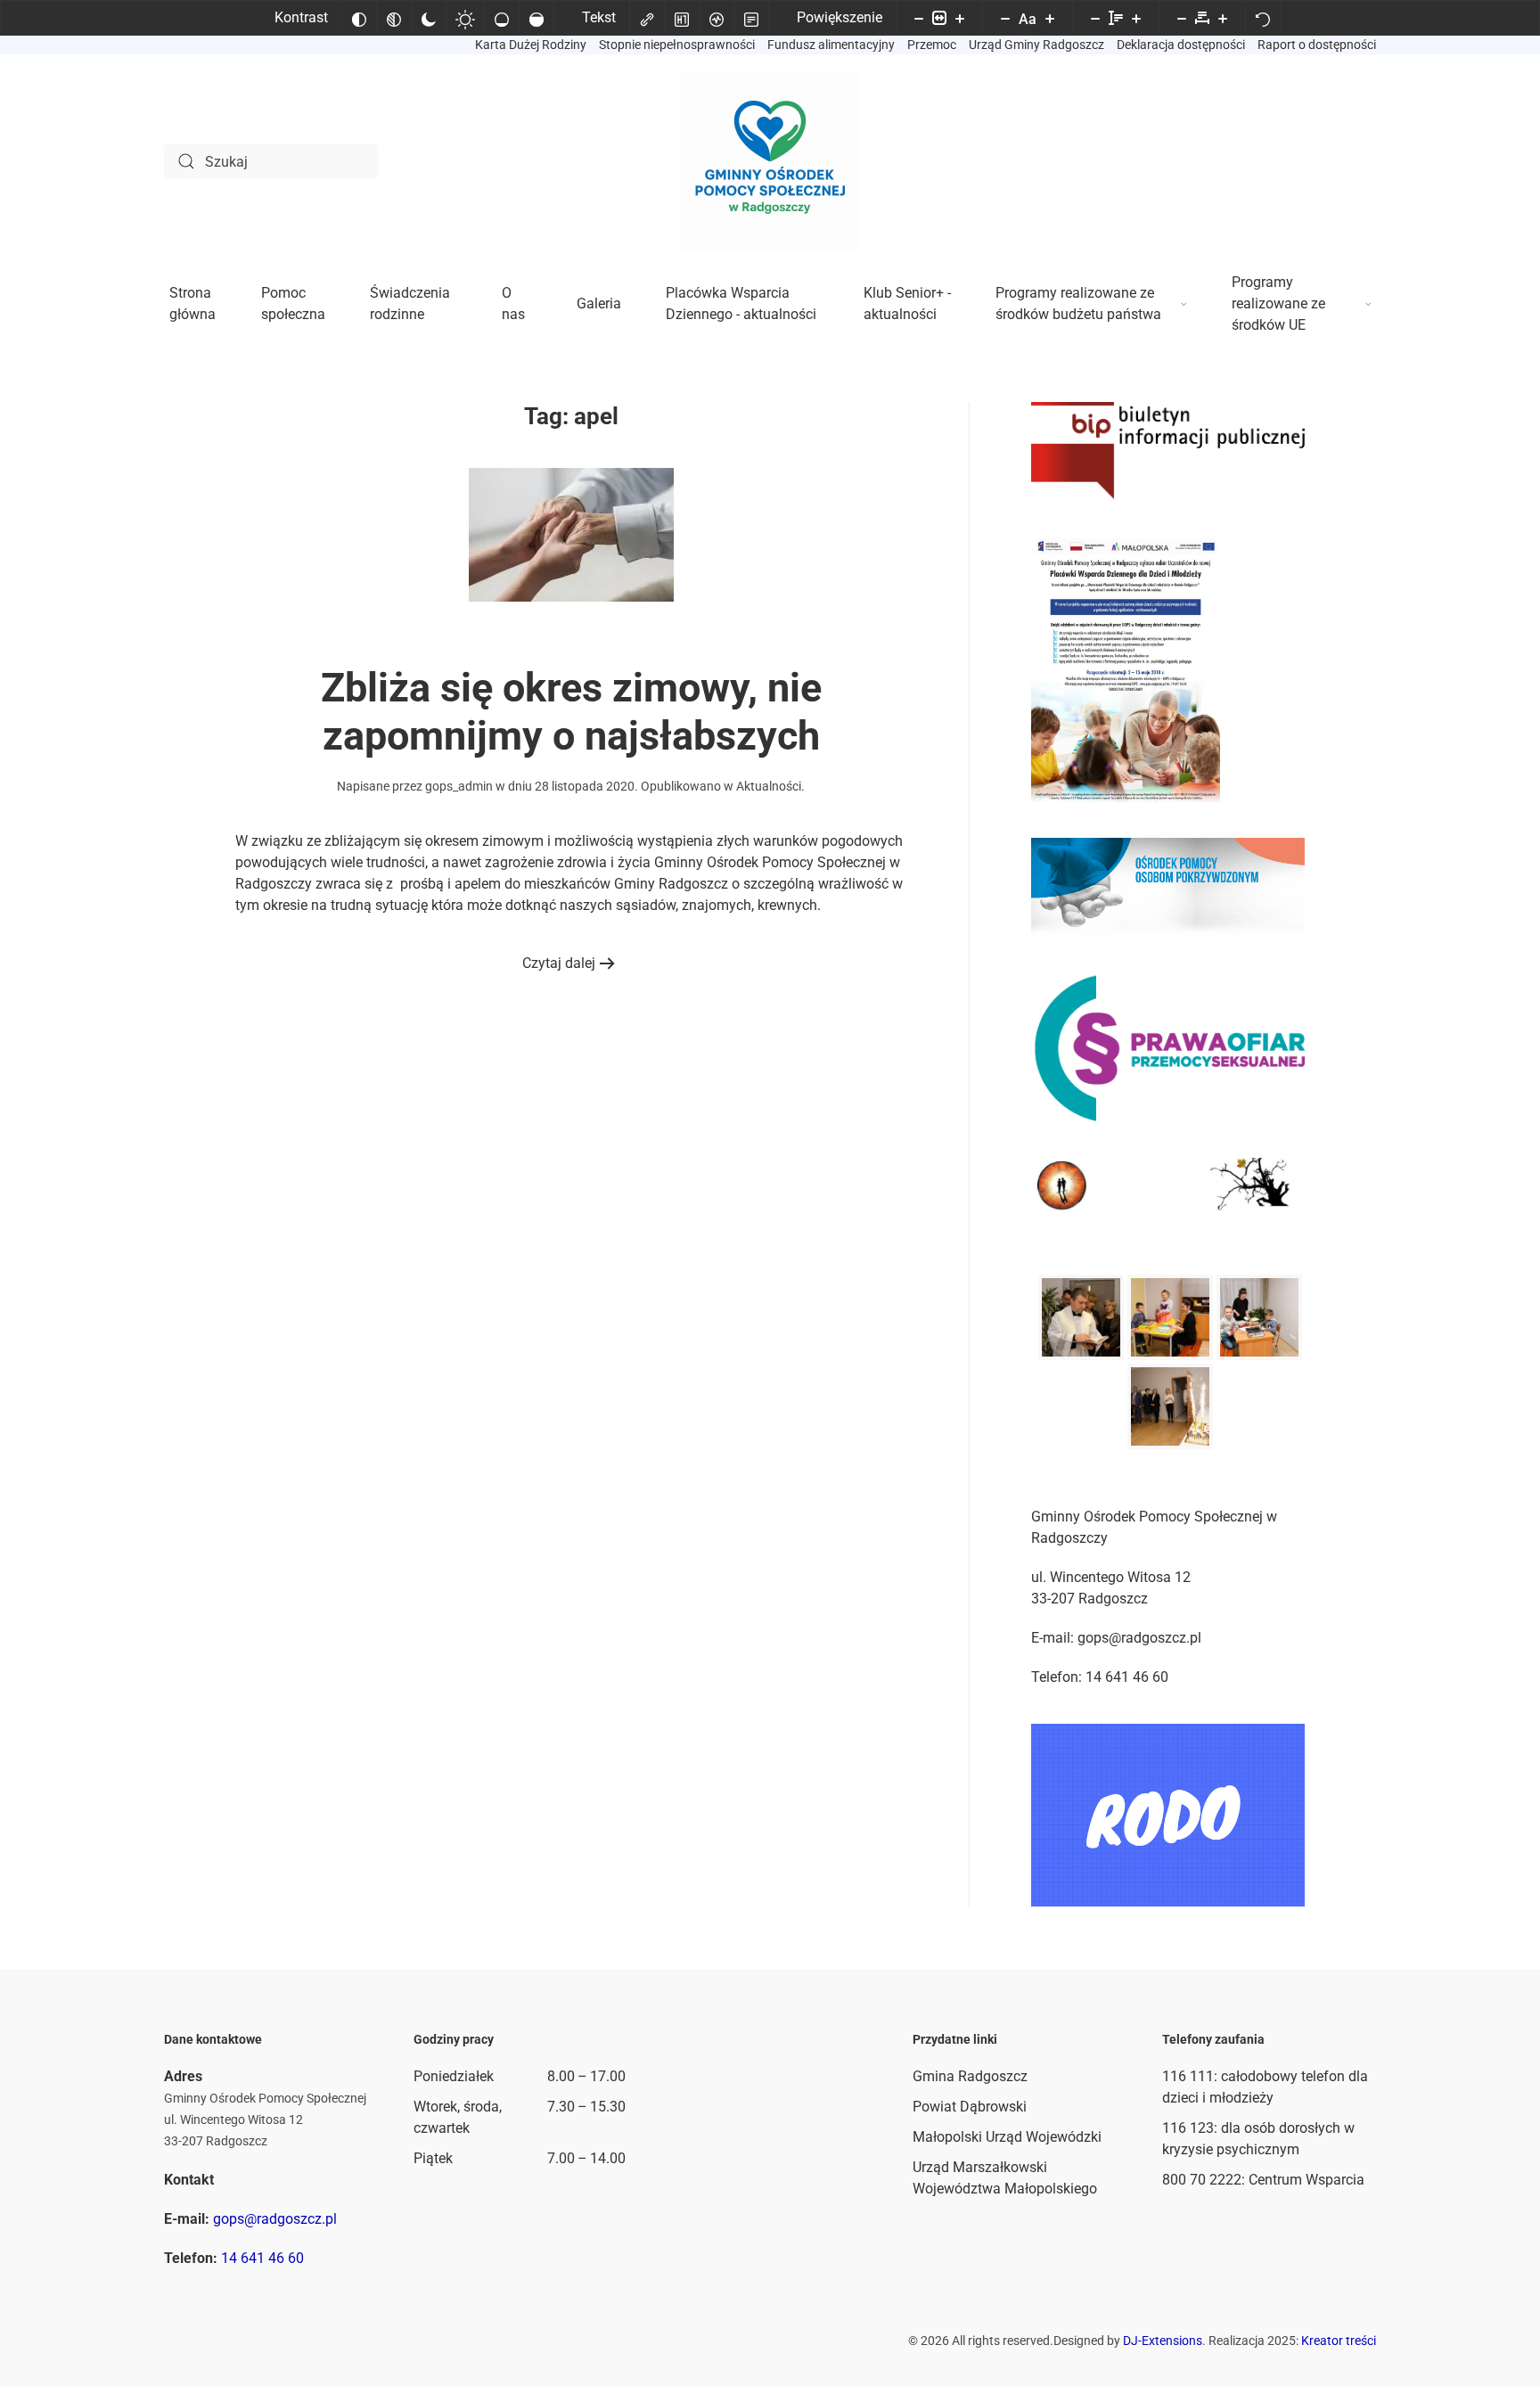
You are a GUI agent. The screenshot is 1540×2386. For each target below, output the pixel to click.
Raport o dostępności (1317, 45)
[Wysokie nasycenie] (537, 18)
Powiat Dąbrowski (970, 2107)
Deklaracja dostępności (1181, 45)
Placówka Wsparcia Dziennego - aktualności (741, 303)
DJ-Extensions (1163, 2341)
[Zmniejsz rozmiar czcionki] (1005, 18)
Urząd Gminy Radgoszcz (1036, 45)
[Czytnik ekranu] (717, 18)
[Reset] (1263, 18)
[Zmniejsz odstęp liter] (1182, 18)
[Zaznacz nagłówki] (682, 18)
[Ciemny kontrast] (429, 18)
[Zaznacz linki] (647, 18)
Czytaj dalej (559, 963)
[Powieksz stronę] (960, 18)
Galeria (599, 303)
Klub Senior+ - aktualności (907, 303)
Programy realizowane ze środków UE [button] (1278, 303)
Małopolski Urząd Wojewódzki (1007, 2137)
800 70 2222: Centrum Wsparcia (1263, 2180)
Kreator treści (1339, 2341)
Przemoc (932, 45)
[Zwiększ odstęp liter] (1223, 18)
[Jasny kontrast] (465, 18)
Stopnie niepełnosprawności (677, 45)
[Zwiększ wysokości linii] (1136, 18)
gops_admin (459, 786)
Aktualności (769, 786)
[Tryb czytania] (751, 18)
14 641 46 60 (262, 2258)
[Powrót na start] (770, 161)
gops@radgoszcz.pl (275, 2219)
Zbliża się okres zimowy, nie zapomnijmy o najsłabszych (571, 712)
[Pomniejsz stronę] (919, 18)
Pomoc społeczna (293, 303)
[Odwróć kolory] (359, 18)
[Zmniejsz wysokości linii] (1095, 18)
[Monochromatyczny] (394, 18)
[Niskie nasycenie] (502, 18)
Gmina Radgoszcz (970, 2076)
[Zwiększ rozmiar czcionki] (1050, 18)
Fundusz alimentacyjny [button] (831, 45)
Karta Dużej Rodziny (531, 45)
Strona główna (192, 303)
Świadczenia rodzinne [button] (410, 303)
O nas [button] (513, 303)
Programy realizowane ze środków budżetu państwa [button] (1078, 303)
